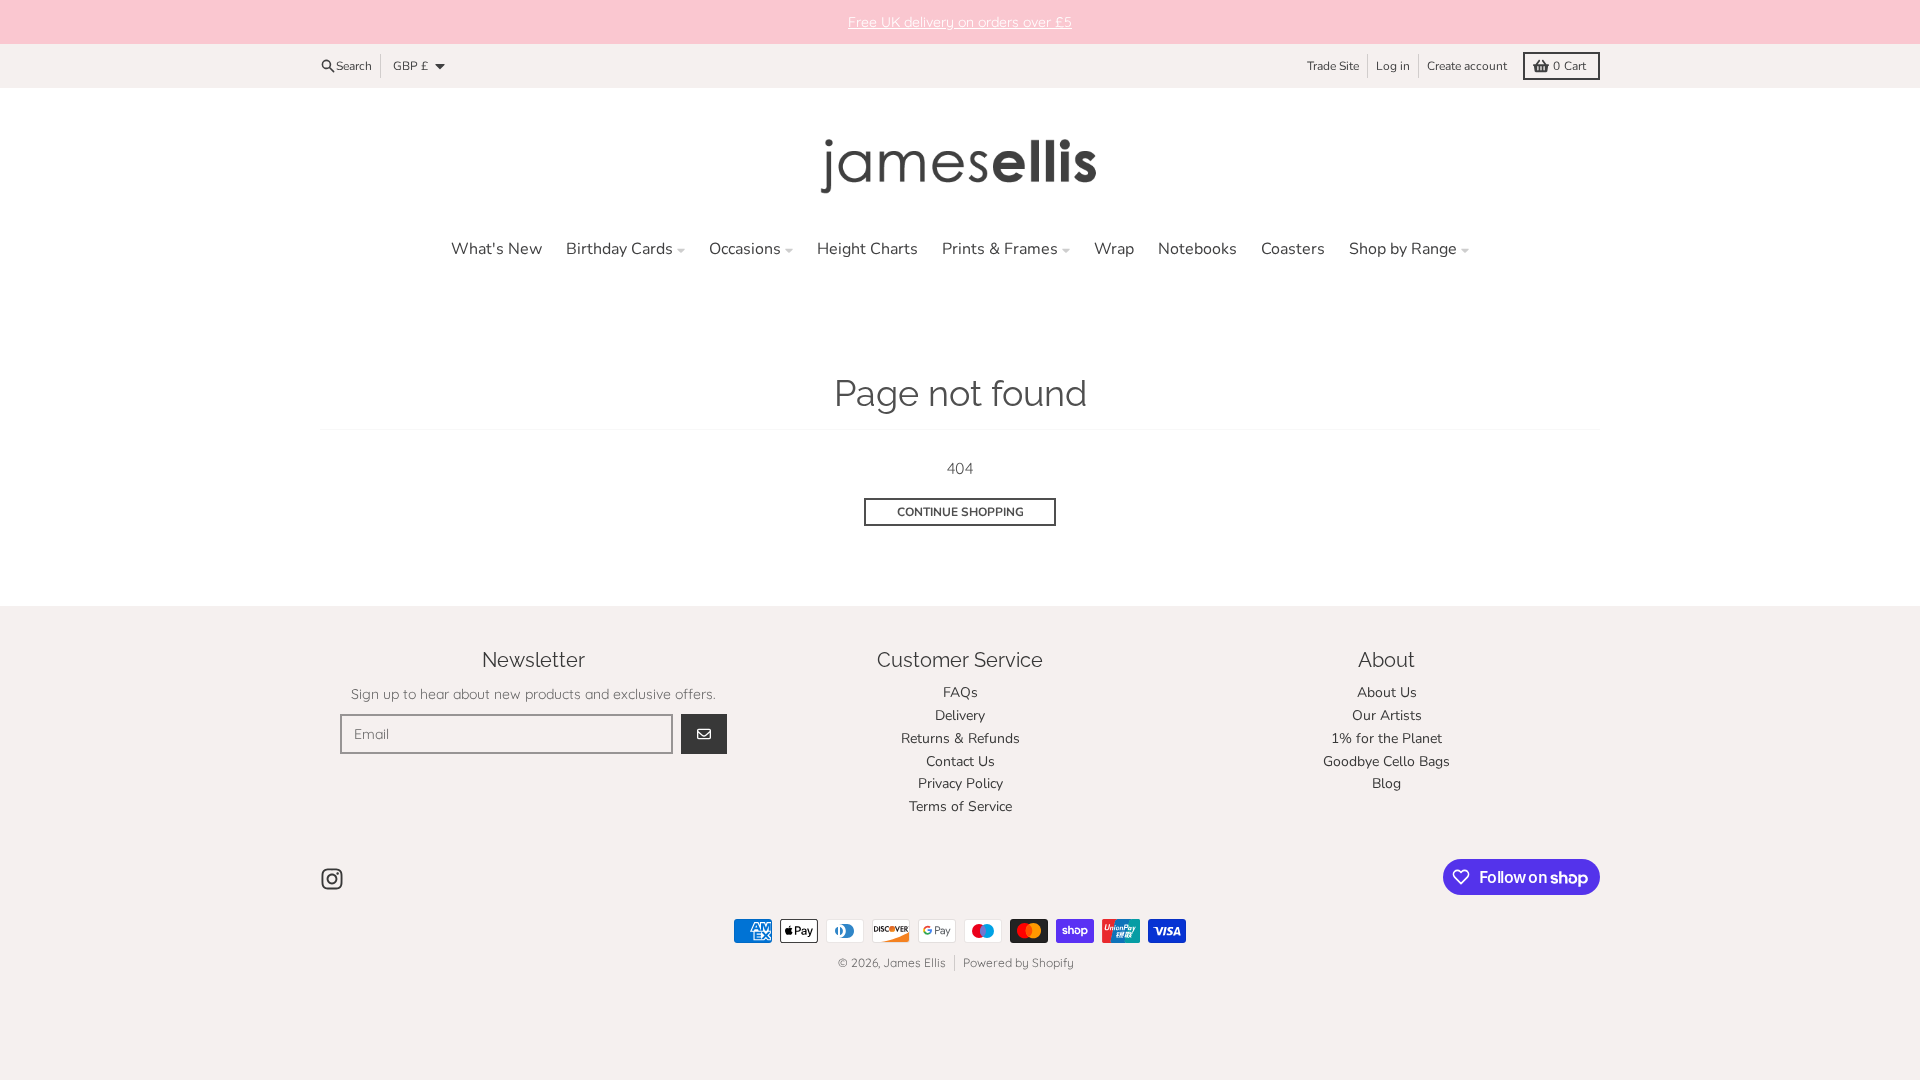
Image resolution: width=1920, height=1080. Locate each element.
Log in (1393, 66)
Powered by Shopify (1018, 962)
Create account (1467, 66)
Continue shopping (960, 512)
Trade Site (1333, 66)
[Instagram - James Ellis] (332, 879)
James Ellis (914, 962)
